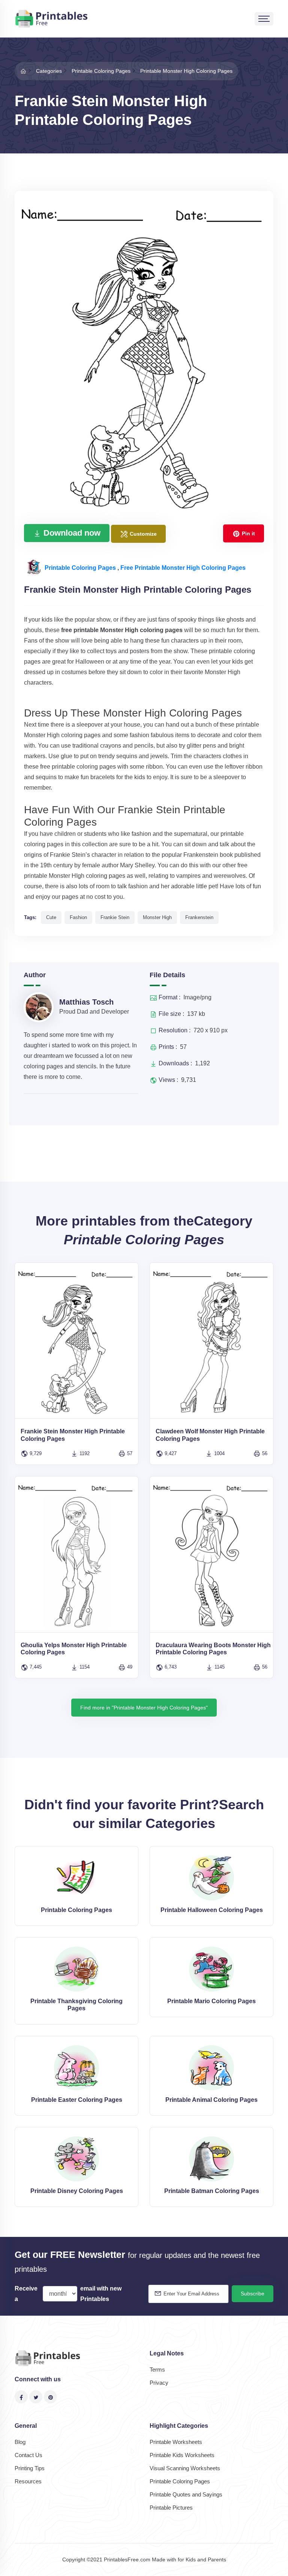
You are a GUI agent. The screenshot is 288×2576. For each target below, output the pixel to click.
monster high (157, 917)
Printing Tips (30, 2468)
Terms (157, 2369)
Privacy (159, 2383)
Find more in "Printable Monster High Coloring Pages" (144, 1708)
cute (51, 917)
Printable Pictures (171, 2508)
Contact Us (28, 2455)
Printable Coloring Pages (81, 568)
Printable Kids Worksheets (182, 2455)
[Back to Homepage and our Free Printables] (23, 71)
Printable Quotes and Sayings (186, 2494)
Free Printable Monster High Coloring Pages (183, 568)
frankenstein (199, 917)
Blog (20, 2442)
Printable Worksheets (176, 2442)
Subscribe (253, 2294)
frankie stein (115, 917)
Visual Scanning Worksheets (185, 2468)
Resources (28, 2481)
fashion (78, 917)
